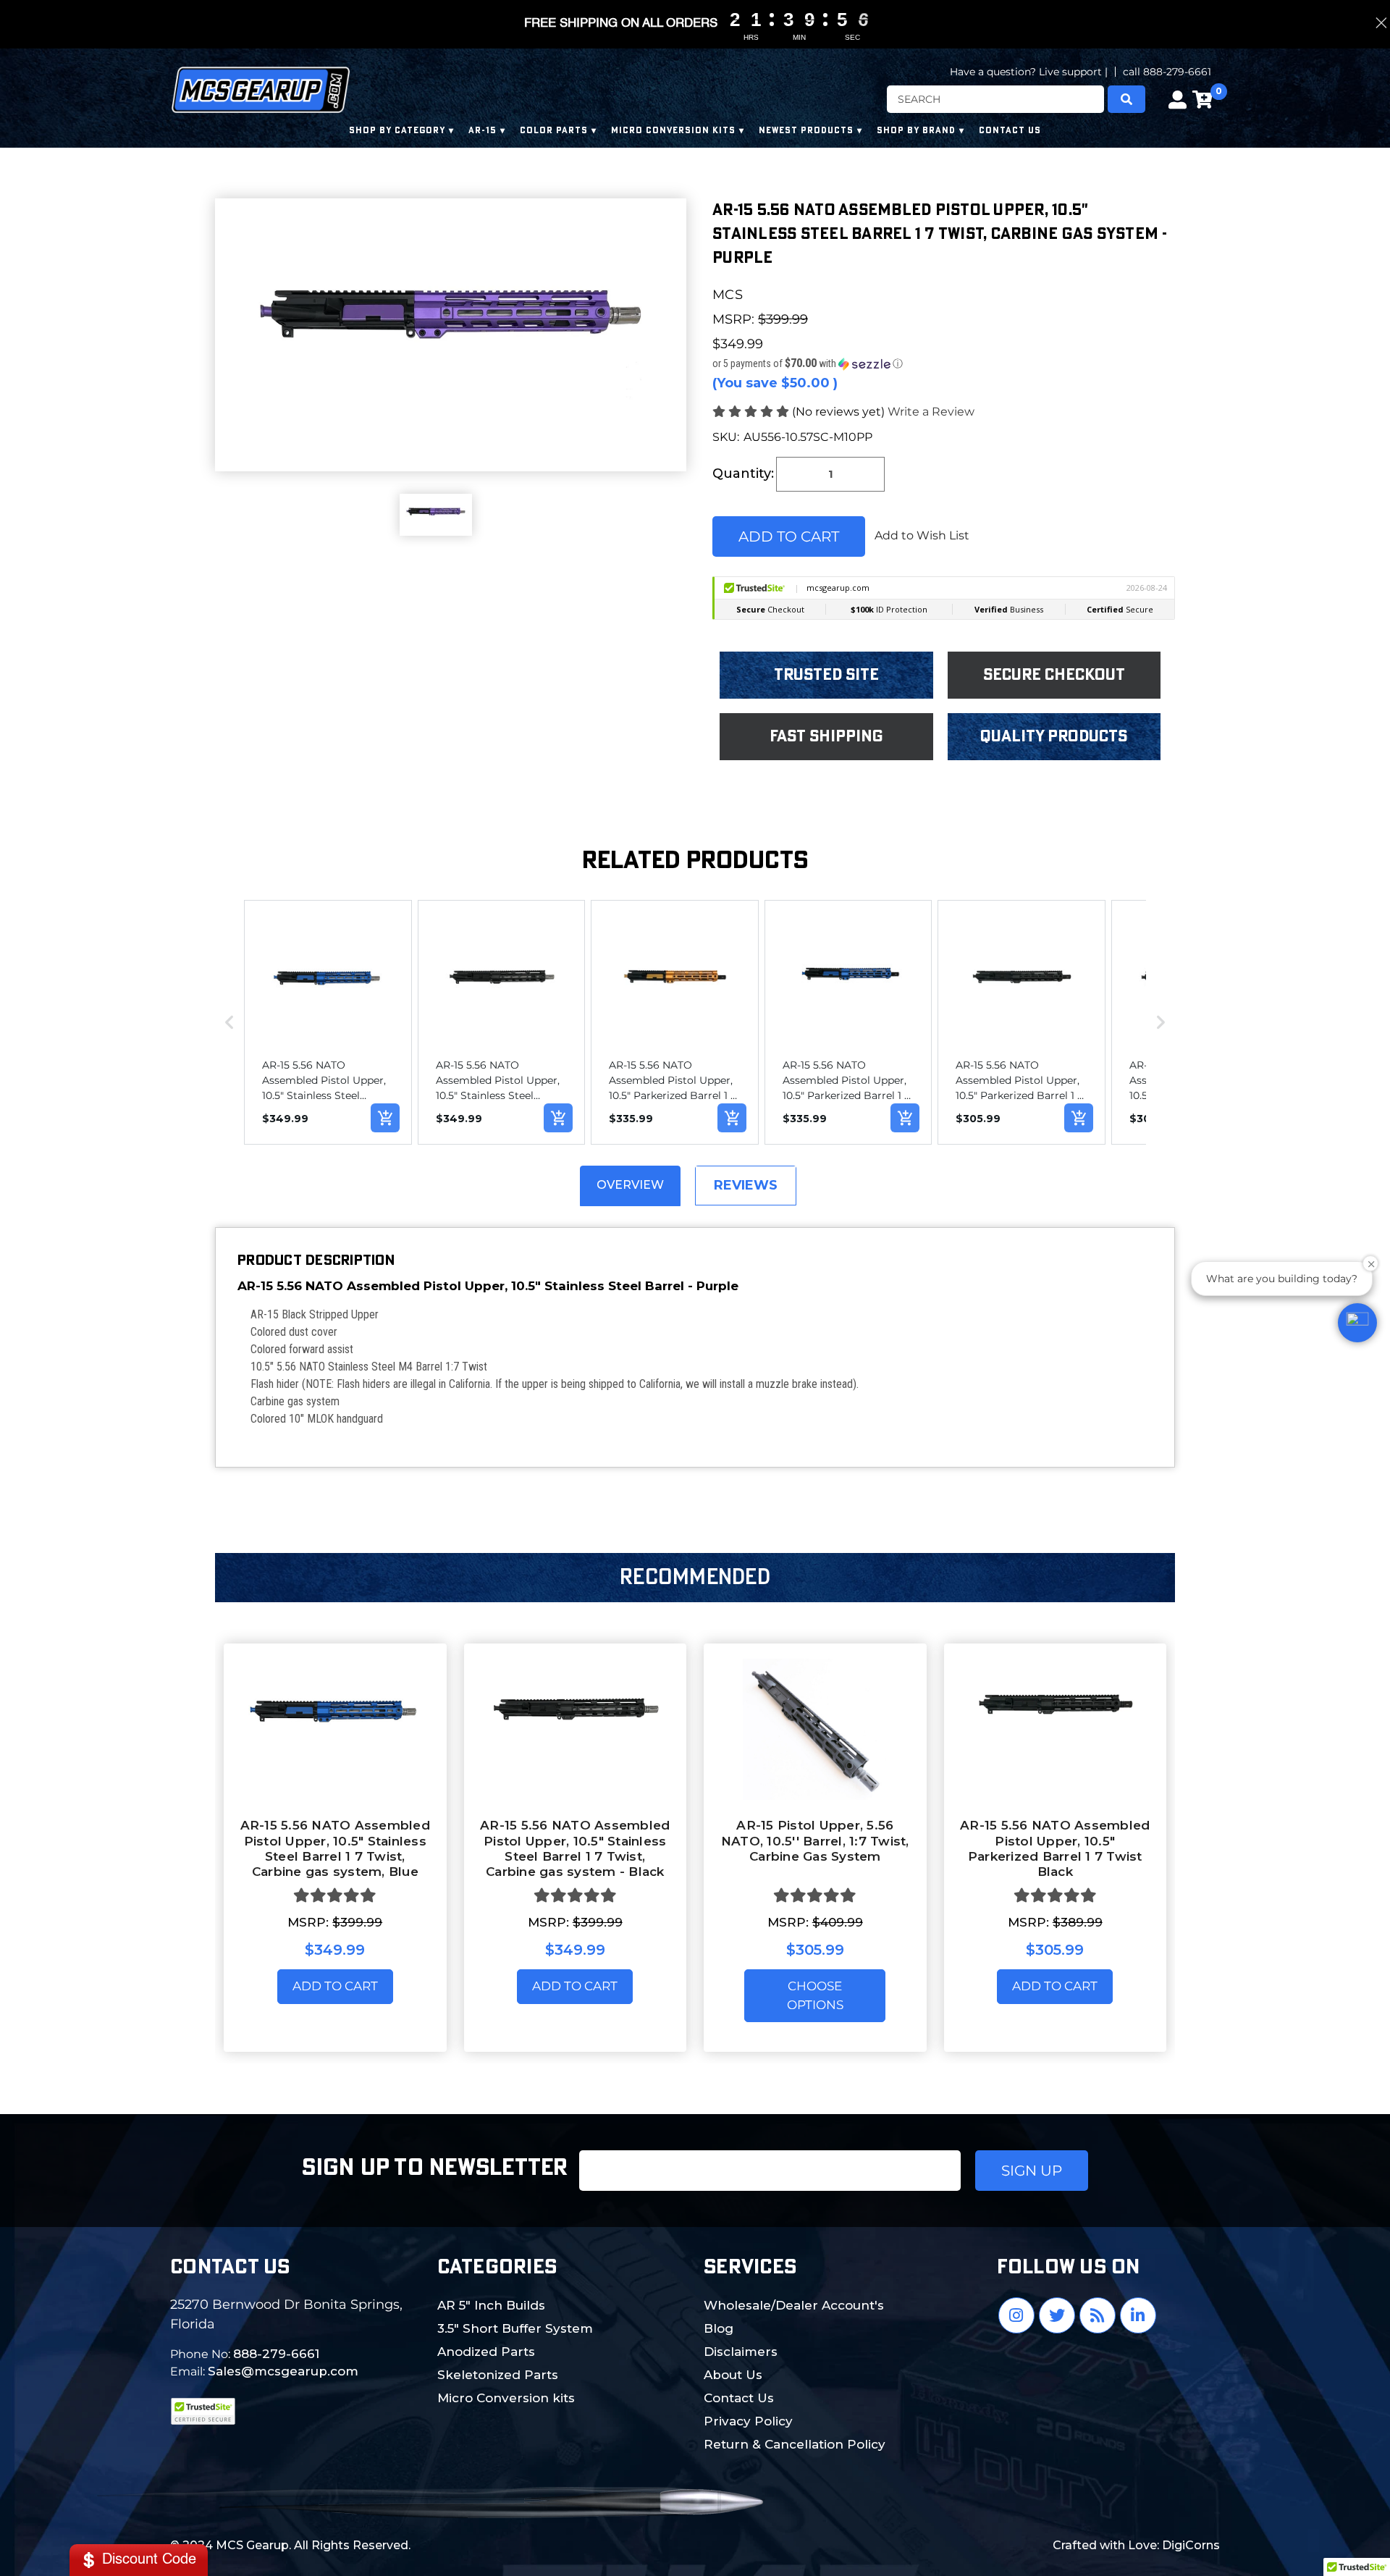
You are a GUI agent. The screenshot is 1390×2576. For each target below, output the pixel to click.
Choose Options (815, 1995)
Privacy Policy (748, 2421)
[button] (944, 363)
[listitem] (328, 1022)
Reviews (746, 1185)
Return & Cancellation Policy (795, 2444)
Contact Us (739, 2398)
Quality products (1054, 736)
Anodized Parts (486, 2352)
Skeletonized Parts (498, 2375)
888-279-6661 (276, 2354)
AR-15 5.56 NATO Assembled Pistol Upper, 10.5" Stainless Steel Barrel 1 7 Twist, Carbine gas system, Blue (335, 1848)
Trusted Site (826, 675)
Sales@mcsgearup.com (283, 2371)
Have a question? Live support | (1029, 72)
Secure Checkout (1054, 675)
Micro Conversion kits (506, 2398)
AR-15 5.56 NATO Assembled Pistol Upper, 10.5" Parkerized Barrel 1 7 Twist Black (1055, 1848)
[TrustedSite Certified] (203, 2411)
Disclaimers (741, 2352)
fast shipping (826, 736)
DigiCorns (1191, 2545)
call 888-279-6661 (1167, 72)
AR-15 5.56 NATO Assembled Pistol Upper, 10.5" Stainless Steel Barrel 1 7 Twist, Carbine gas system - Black (575, 1848)
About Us (733, 2375)
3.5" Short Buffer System (515, 2328)
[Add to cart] (385, 1118)
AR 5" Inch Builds (491, 2305)
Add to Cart (335, 1986)
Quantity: (743, 473)
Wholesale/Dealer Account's (794, 2305)
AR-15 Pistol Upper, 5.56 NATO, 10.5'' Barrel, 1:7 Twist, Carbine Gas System (815, 1841)
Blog (719, 2328)
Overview (630, 1185)
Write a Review (931, 412)
